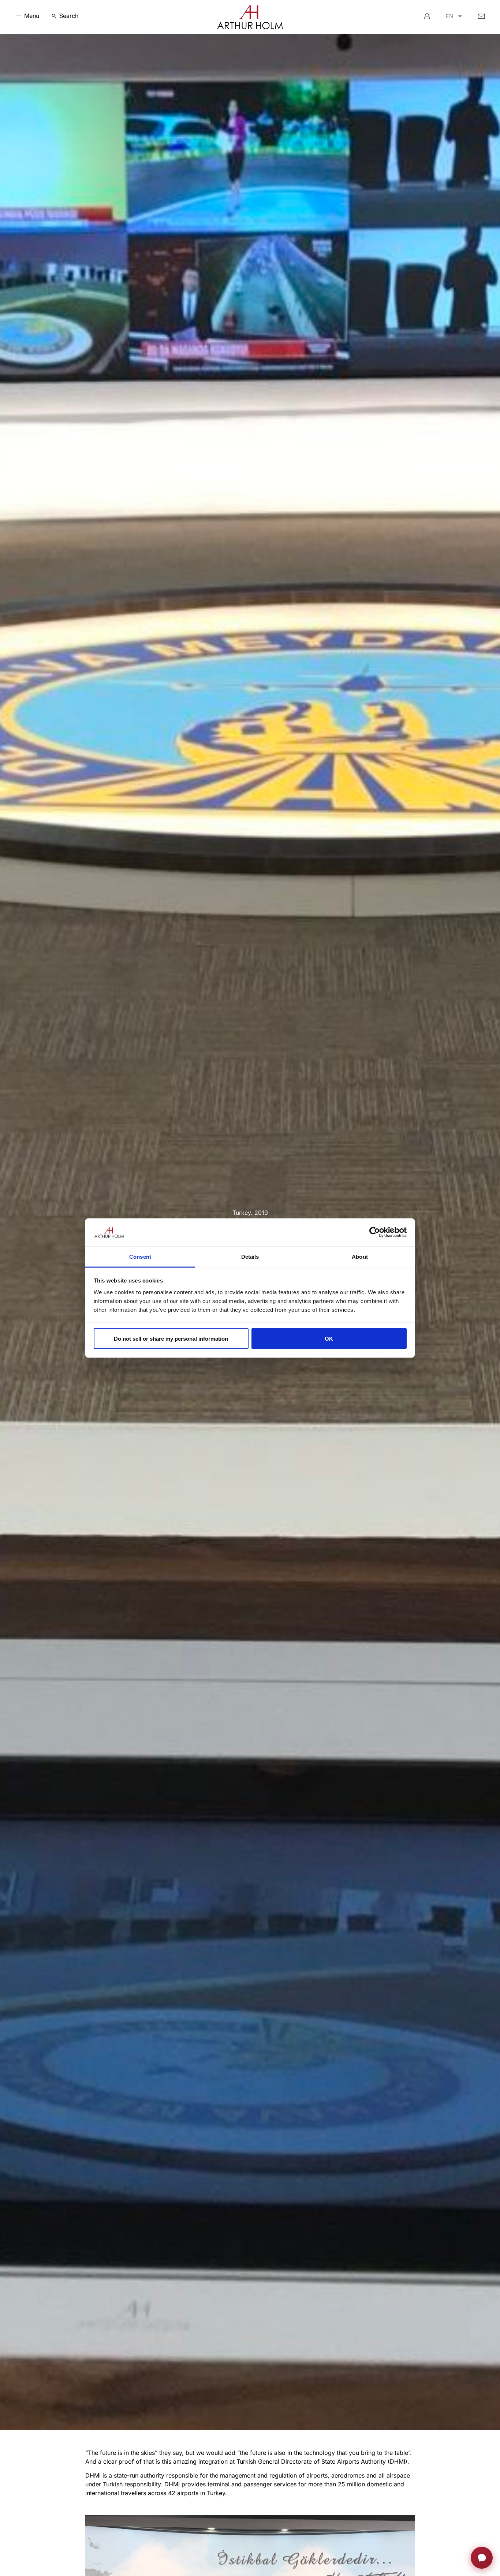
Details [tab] (250, 1256)
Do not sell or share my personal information (171, 1338)
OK (329, 1338)
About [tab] (360, 1256)
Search (69, 16)
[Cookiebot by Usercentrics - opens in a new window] (375, 1232)
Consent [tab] (140, 1256)
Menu (32, 16)
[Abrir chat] (482, 2558)
